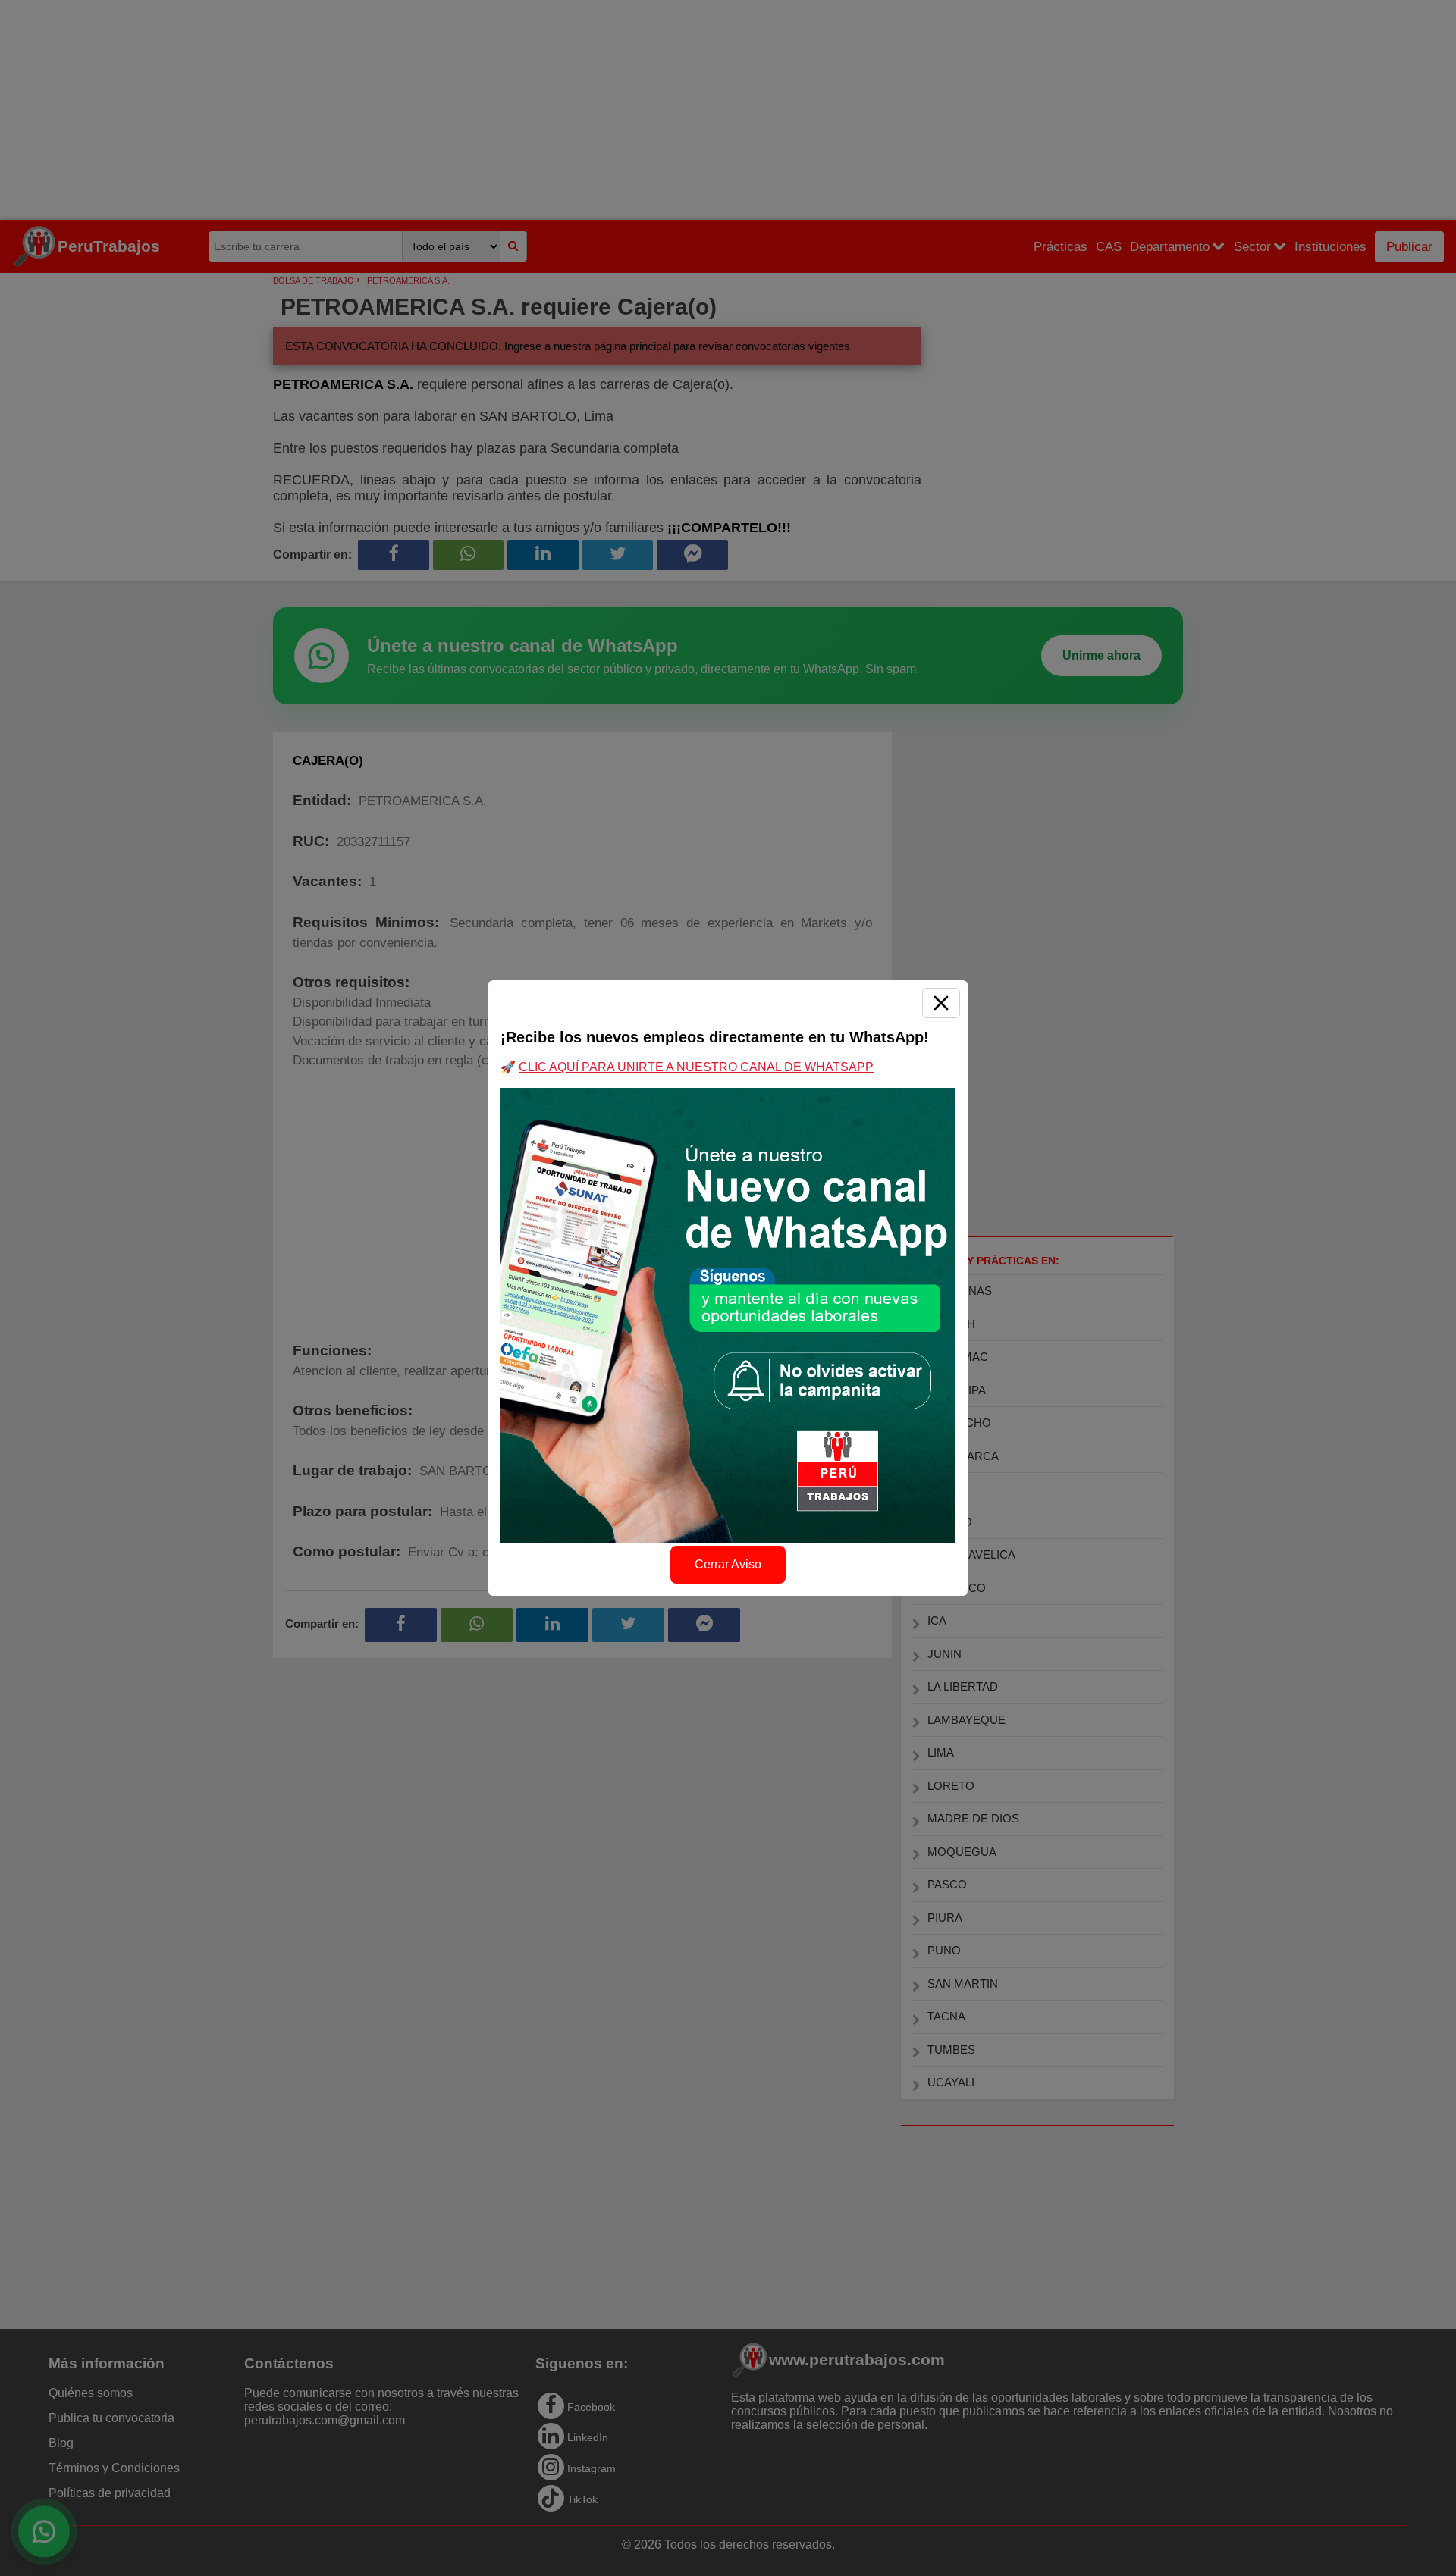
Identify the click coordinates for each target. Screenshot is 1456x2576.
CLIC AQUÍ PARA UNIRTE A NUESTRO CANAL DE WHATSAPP (696, 1067)
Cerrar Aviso (728, 1564)
